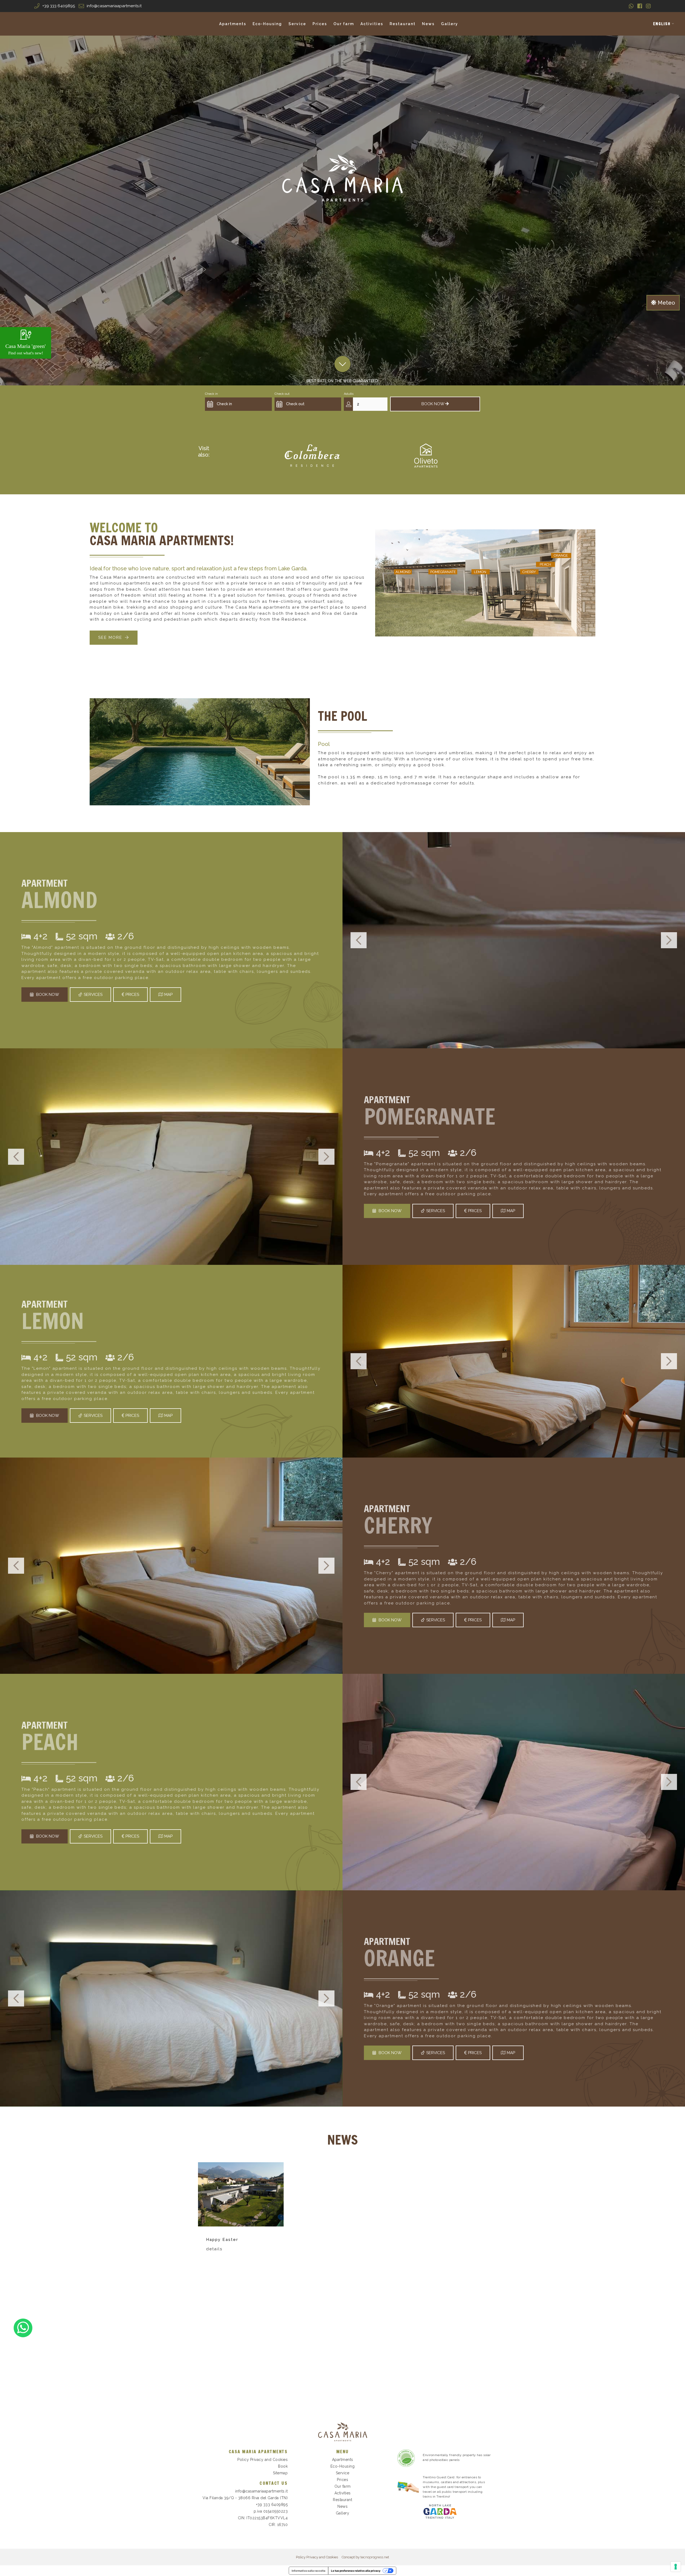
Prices (320, 24)
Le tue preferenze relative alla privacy (356, 2571)
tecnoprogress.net (375, 2557)
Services (93, 995)
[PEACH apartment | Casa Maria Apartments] (514, 1782)
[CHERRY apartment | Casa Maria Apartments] (171, 1566)
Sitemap (280, 2473)
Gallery (450, 24)
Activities (372, 24)
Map (168, 995)
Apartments (233, 24)
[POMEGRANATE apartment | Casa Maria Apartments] (171, 1156)
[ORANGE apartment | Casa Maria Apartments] (171, 1998)
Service (297, 24)
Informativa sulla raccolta (309, 2571)
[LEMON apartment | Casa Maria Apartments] (514, 1361)
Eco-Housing (267, 24)
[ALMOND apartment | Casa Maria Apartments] (514, 940)
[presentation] (359, 940)
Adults (349, 394)
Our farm (344, 24)
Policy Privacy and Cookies (262, 2460)
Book (283, 2466)
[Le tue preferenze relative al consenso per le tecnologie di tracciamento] (676, 2567)
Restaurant (403, 24)
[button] (664, 24)
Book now (48, 995)
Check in (211, 394)
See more (110, 638)
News (428, 24)
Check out (282, 394)
